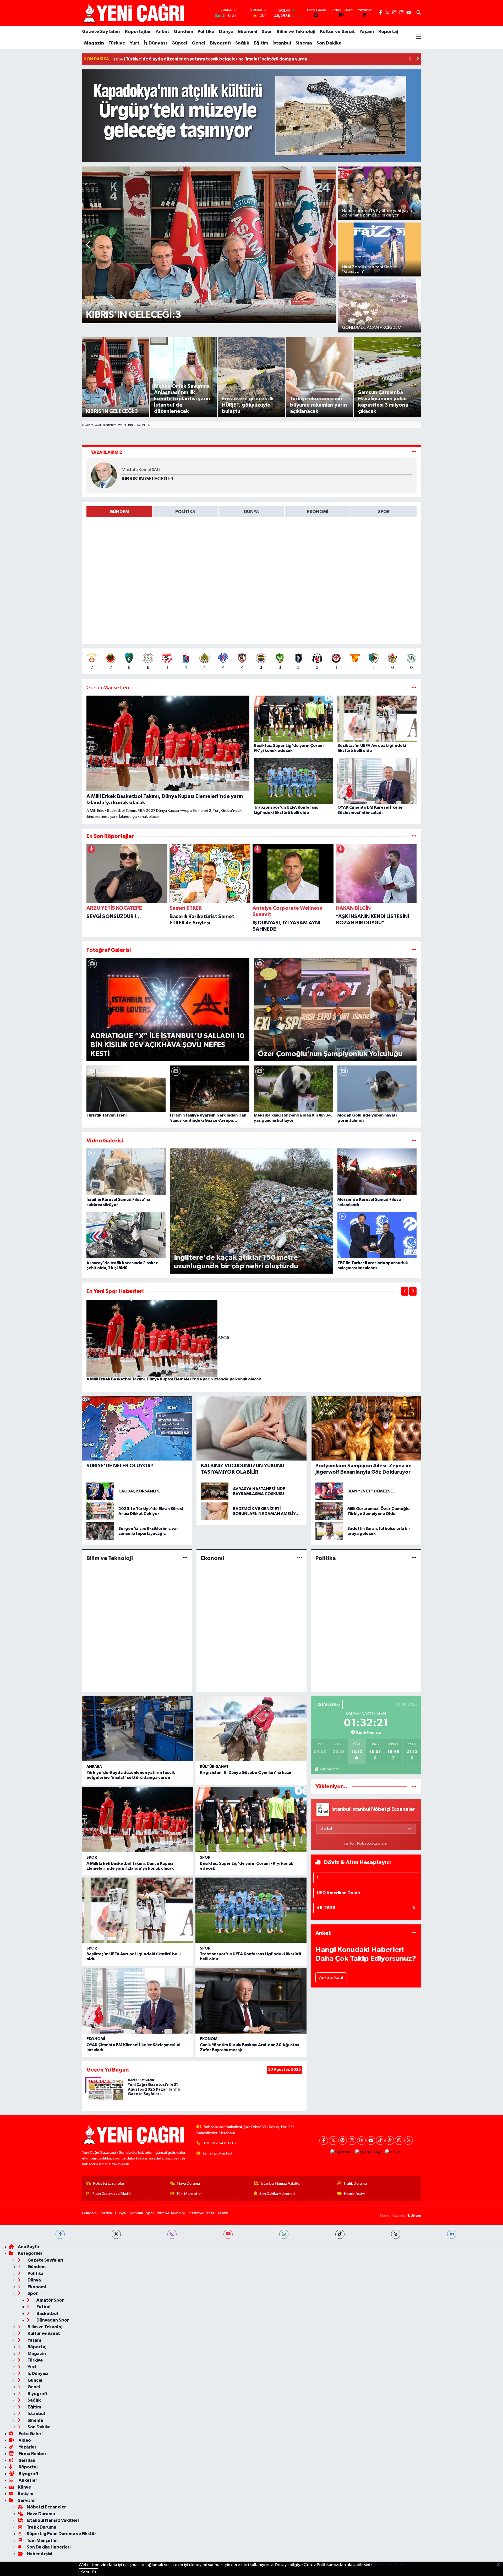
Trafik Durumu (355, 2183)
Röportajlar (138, 32)
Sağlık (242, 43)
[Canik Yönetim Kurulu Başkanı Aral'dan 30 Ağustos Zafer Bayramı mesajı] (251, 2001)
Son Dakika (329, 43)
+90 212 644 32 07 (220, 2143)
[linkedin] (452, 2234)
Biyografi (220, 43)
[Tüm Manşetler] (414, 688)
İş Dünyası (155, 43)
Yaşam (367, 32)
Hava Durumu (189, 2183)
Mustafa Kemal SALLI (142, 470)
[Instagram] (352, 2141)
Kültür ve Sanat (337, 32)
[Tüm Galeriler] (414, 950)
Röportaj (388, 32)
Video (24, 2440)
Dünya (226, 32)
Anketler (28, 2480)
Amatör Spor (50, 2300)
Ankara (94, 1767)
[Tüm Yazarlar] (414, 452)
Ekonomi (248, 32)
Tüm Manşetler (189, 2194)
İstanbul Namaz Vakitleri (281, 2183)
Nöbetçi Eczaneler (109, 2183)
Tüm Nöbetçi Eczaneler (368, 1844)
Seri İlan (27, 2460)
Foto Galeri (30, 2434)
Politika (206, 32)
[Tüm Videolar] (414, 1141)
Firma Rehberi (33, 2454)
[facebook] (60, 2234)
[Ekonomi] (300, 1558)
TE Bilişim (413, 2215)
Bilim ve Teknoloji (296, 32)
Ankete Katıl (331, 1978)
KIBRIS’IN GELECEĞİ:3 (147, 479)
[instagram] (172, 2234)
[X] (333, 2141)
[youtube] (228, 2234)
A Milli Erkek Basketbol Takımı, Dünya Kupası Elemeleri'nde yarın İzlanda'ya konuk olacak (174, 1379)
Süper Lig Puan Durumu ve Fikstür (61, 2534)
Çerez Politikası (390, 2565)
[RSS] (409, 2141)
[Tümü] (414, 836)
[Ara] (419, 13)
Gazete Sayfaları (101, 32)
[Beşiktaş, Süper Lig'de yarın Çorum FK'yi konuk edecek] (251, 1820)
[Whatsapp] (399, 2141)
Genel (199, 43)
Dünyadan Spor (52, 2320)
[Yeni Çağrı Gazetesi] (134, 13)
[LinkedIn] (361, 2141)
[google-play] (368, 2152)
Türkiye (117, 43)
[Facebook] (324, 2141)
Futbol (43, 2307)
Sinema (304, 43)
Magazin (94, 43)
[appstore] (341, 2152)
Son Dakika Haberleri (277, 2194)
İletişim (26, 2494)
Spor (267, 32)
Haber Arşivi (354, 2194)
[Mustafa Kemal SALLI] (104, 475)
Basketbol (47, 2314)
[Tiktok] (380, 2141)
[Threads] (390, 2141)
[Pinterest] (343, 2141)
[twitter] (116, 2234)
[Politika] (414, 1558)
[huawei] (393, 2152)
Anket (162, 32)
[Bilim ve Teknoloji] (185, 1558)
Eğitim (261, 43)
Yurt (135, 43)
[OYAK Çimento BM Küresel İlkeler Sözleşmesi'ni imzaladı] (138, 2001)
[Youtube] (371, 2141)
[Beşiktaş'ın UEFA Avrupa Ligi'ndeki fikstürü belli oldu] (138, 1910)
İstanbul (282, 43)
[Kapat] (500, 2565)
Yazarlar (27, 2447)
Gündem (183, 32)
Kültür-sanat (214, 1767)
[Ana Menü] (418, 37)
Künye (24, 2487)
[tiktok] (340, 2234)
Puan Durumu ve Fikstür (112, 2194)
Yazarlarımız (107, 452)
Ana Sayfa (28, 2247)
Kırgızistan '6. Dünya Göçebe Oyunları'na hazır (246, 1773)
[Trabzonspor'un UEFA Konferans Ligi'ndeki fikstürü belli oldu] (251, 1910)
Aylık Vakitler (329, 1769)
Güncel (179, 43)
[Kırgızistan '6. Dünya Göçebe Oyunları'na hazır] (251, 1729)
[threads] (396, 2234)
